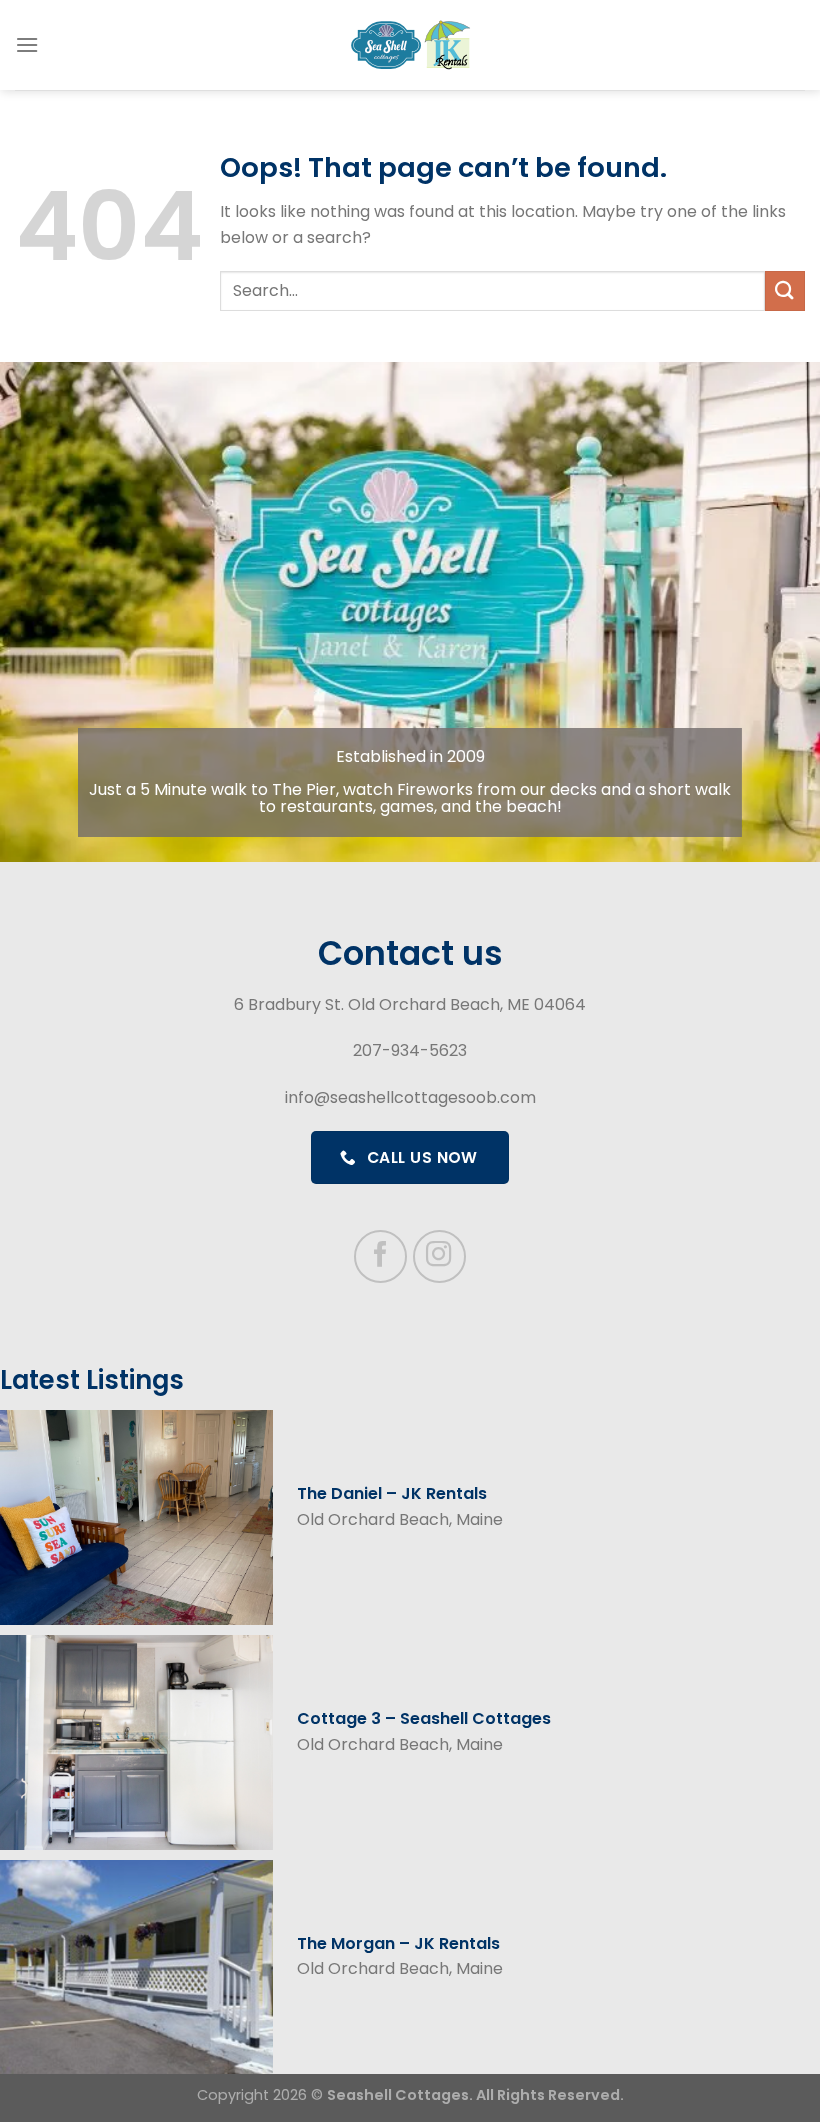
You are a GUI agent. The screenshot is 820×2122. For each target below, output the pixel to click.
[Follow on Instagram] (439, 1256)
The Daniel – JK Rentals (392, 1493)
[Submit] (785, 290)
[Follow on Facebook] (380, 1256)
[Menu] (27, 44)
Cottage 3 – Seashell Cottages (424, 1718)
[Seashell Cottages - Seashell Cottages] (410, 45)
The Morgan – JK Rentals (398, 1943)
